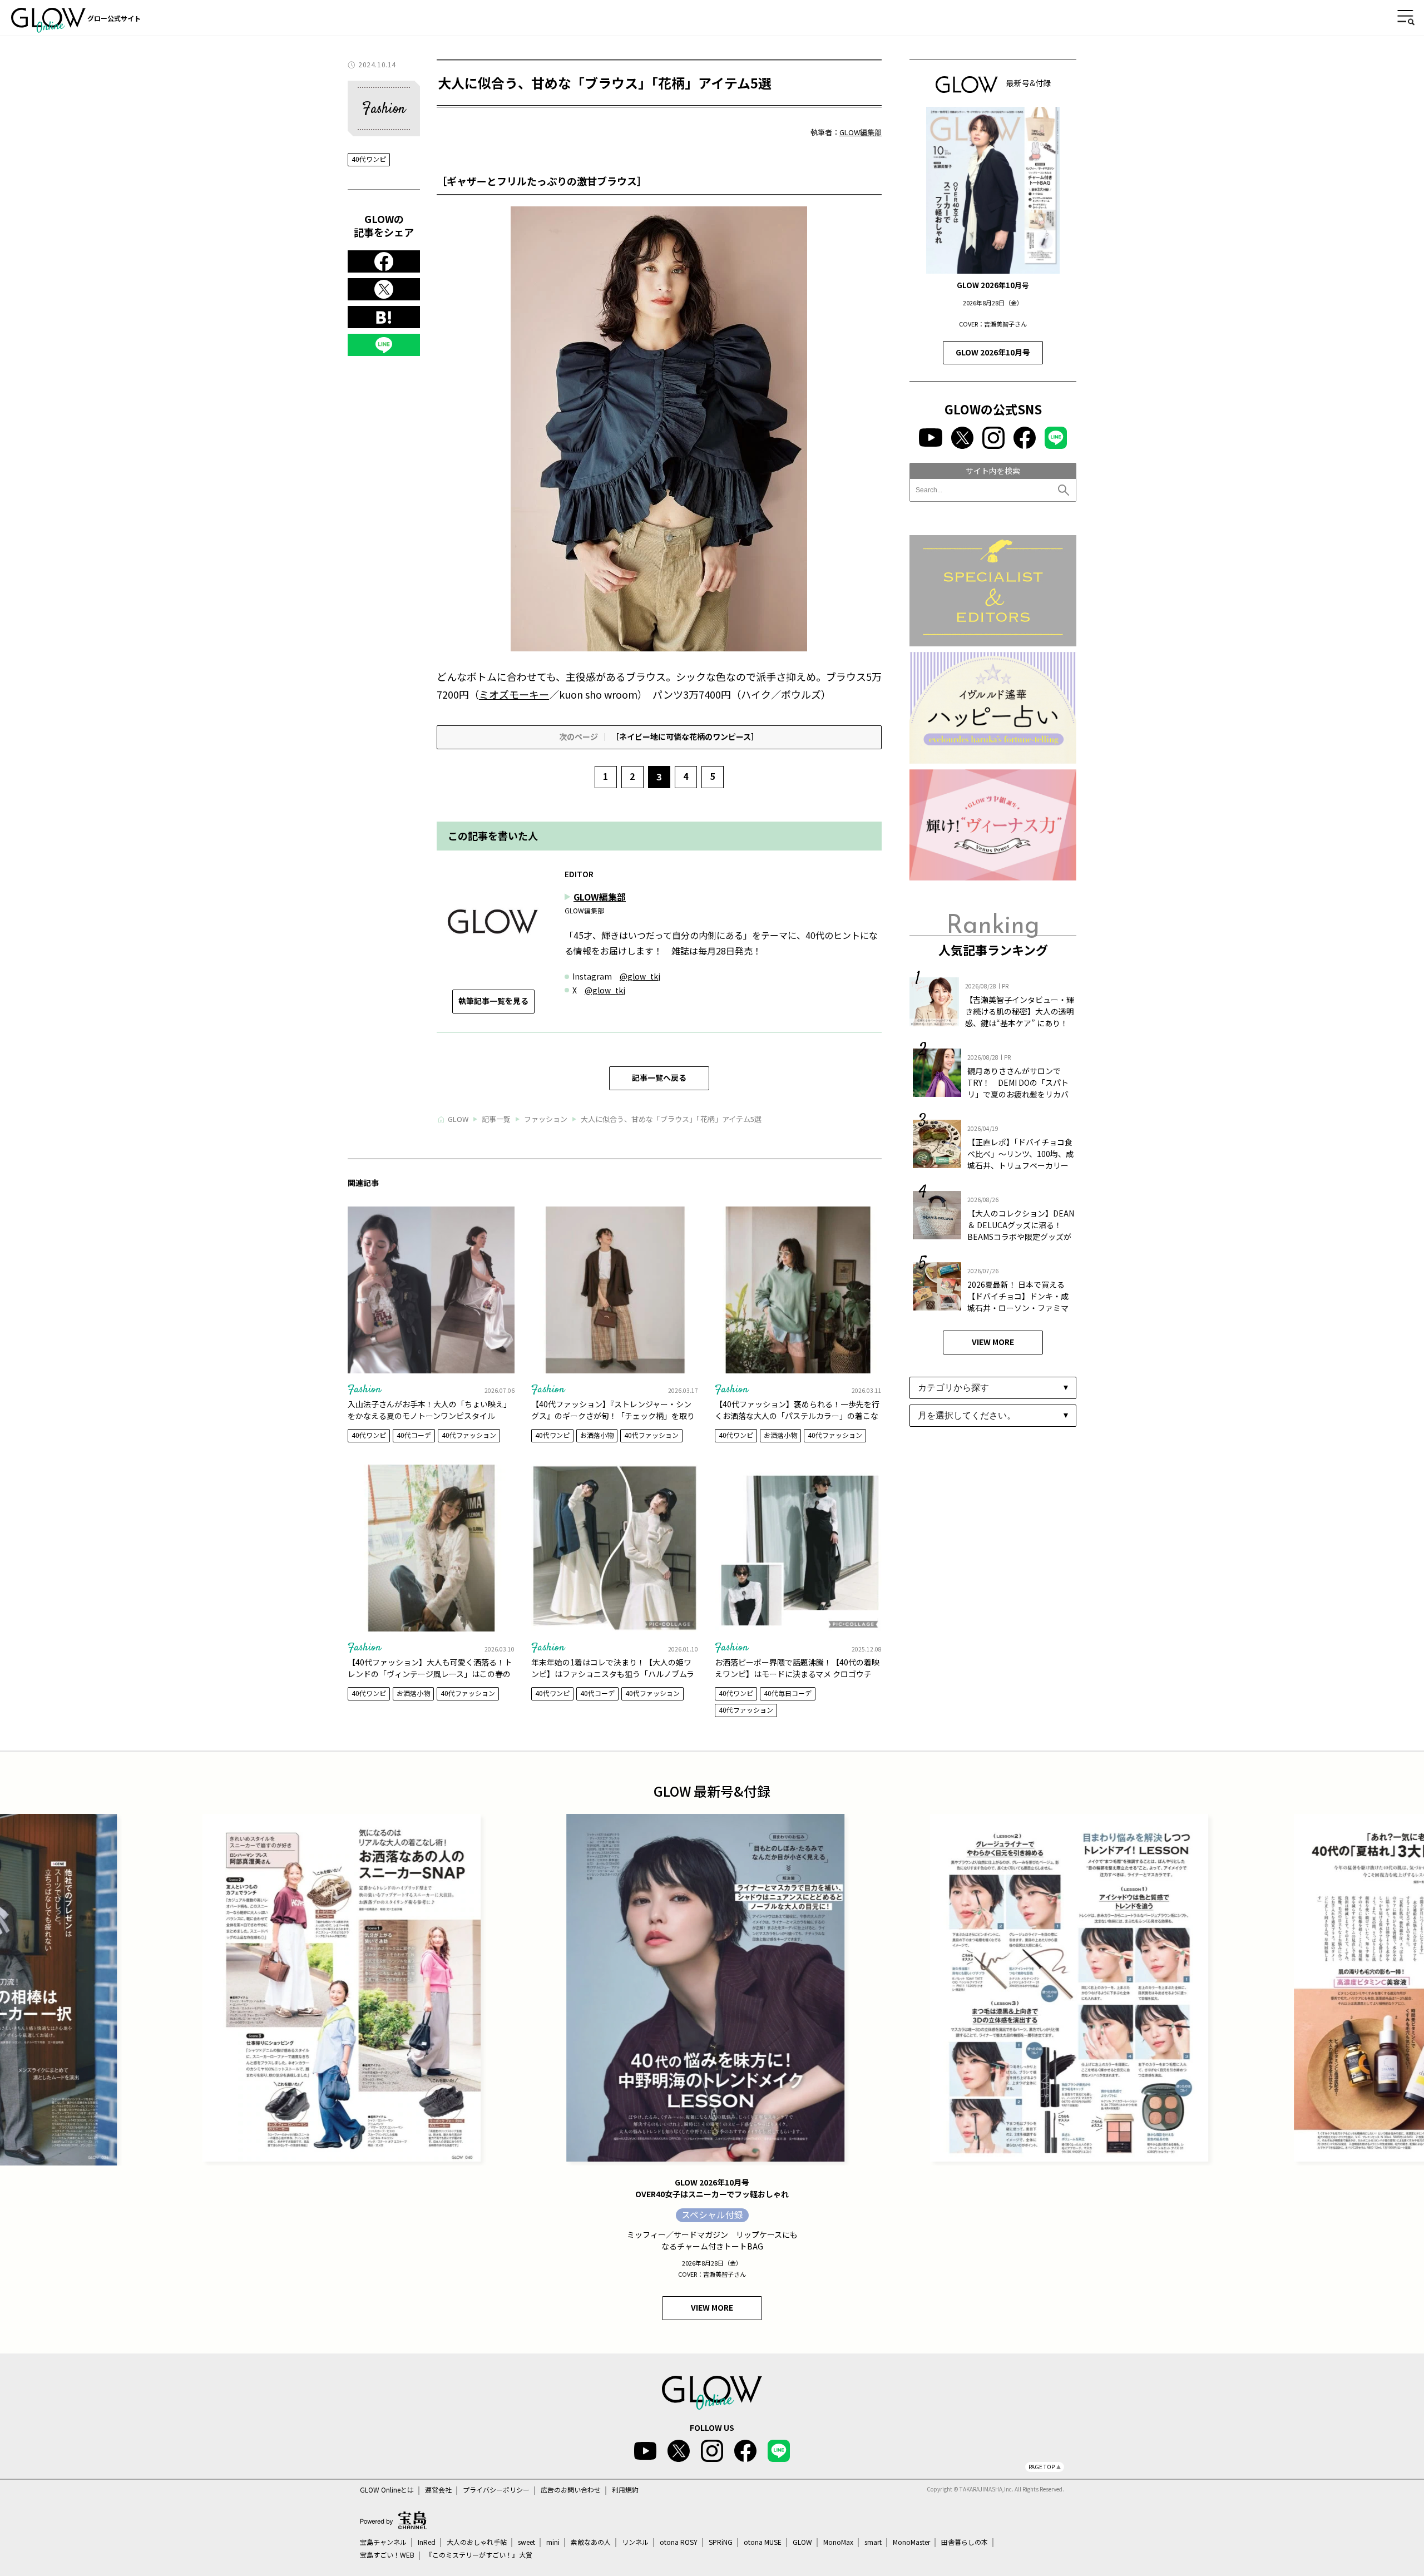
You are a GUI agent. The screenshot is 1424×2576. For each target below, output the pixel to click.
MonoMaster (911, 2542)
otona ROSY (679, 2542)
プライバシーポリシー (496, 2490)
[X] (384, 290)
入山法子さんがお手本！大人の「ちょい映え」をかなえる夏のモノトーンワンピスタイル (429, 1410)
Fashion (364, 1390)
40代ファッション (469, 1435)
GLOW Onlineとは (387, 2490)
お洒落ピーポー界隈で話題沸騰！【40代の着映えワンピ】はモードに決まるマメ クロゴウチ (797, 1668)
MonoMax (838, 2542)
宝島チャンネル (383, 2542)
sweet (526, 2542)
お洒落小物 (597, 1435)
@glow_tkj (640, 976)
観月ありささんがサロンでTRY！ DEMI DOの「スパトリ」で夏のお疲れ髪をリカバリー (1018, 1088)
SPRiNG (721, 2542)
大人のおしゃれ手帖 (477, 2542)
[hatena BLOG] (384, 318)
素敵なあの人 (591, 2542)
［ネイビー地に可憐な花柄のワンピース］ (659, 736)
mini (553, 2542)
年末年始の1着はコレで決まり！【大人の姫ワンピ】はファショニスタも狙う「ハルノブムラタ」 (613, 1674)
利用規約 (625, 2490)
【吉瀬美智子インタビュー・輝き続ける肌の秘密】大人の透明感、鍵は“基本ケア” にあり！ (1020, 1011)
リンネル (635, 2542)
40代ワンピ (369, 159)
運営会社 (438, 2490)
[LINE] (384, 345)
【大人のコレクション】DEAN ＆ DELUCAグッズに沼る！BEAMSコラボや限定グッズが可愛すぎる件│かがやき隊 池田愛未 (1021, 1237)
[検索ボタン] (1065, 490)
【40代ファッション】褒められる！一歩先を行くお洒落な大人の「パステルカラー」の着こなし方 (797, 1416)
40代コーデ (414, 1435)
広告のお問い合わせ (571, 2490)
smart (873, 2542)
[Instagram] (993, 438)
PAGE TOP (1042, 2467)
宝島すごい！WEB (387, 2555)
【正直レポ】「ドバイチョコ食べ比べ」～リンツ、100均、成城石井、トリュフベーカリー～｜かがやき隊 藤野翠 (1020, 1160)
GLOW (802, 2542)
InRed (427, 2542)
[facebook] (384, 262)
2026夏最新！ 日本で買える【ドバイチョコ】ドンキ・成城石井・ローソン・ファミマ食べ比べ (1018, 1302)
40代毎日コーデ (788, 1693)
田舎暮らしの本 (965, 2542)
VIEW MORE (993, 1342)
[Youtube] (930, 437)
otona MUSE (763, 2542)
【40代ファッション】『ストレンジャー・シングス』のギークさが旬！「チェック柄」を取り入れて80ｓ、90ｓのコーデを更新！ (613, 1416)
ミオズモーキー (514, 694)
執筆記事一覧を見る (493, 1001)
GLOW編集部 (861, 132)
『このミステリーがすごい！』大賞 (479, 2555)
